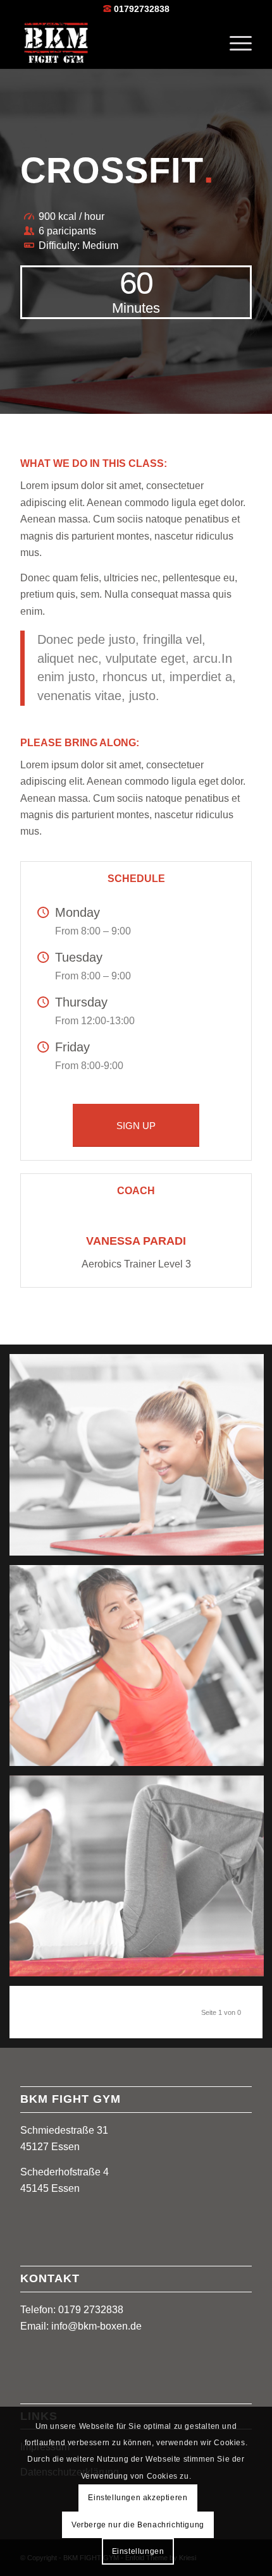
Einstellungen (138, 2551)
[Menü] (234, 44)
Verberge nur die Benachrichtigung (138, 2525)
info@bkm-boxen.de (96, 2326)
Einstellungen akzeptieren (138, 2498)
